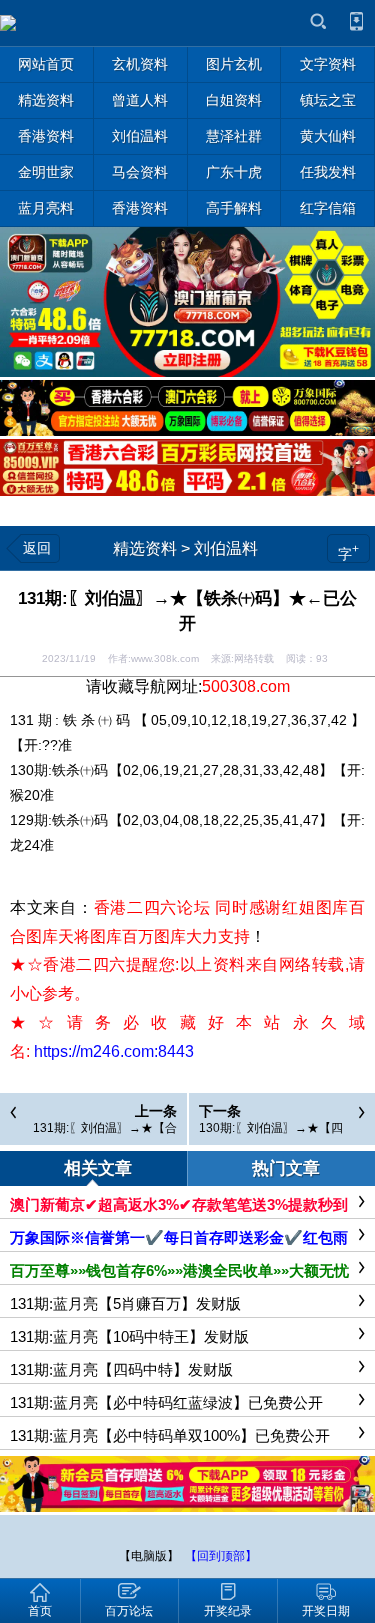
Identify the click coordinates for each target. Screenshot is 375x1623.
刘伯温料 (226, 548)
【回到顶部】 (221, 1556)
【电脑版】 (149, 1556)
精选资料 (145, 548)
